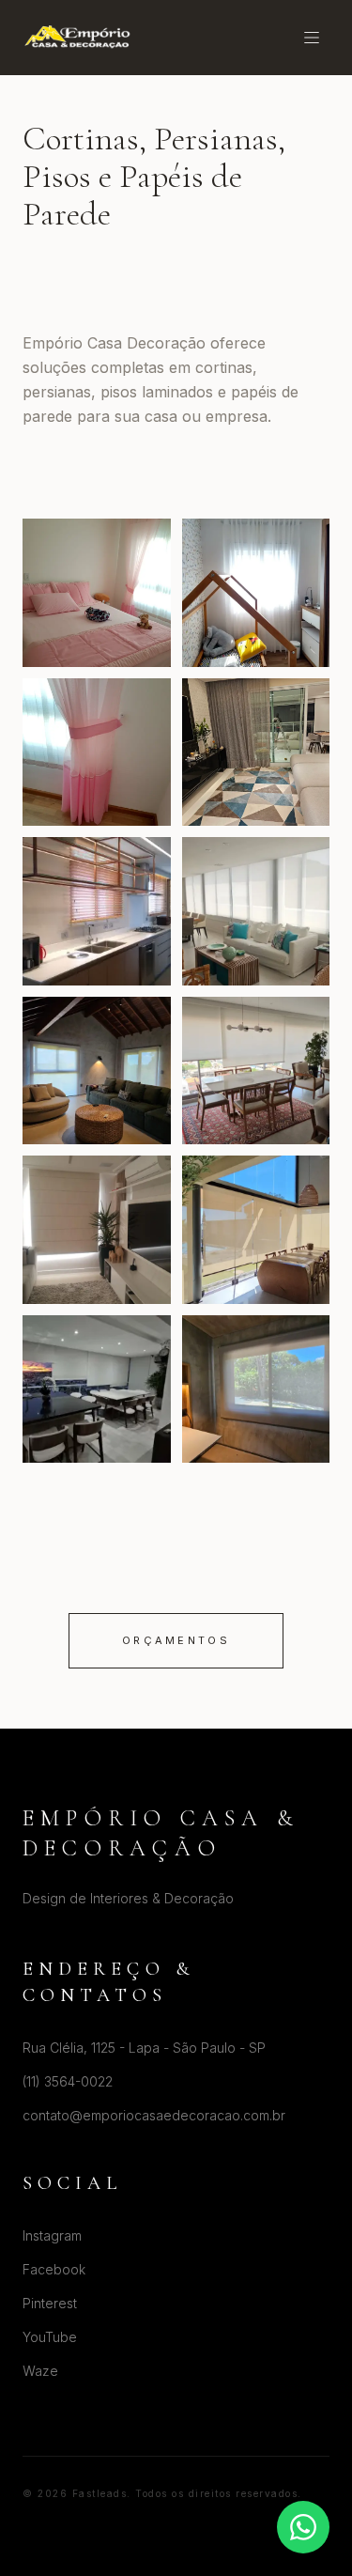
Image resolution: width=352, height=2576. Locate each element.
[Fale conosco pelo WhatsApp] (303, 2527)
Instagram (52, 2235)
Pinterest (50, 2303)
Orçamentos (176, 1640)
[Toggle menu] (312, 38)
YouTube (50, 2337)
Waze (40, 2371)
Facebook (54, 2269)
